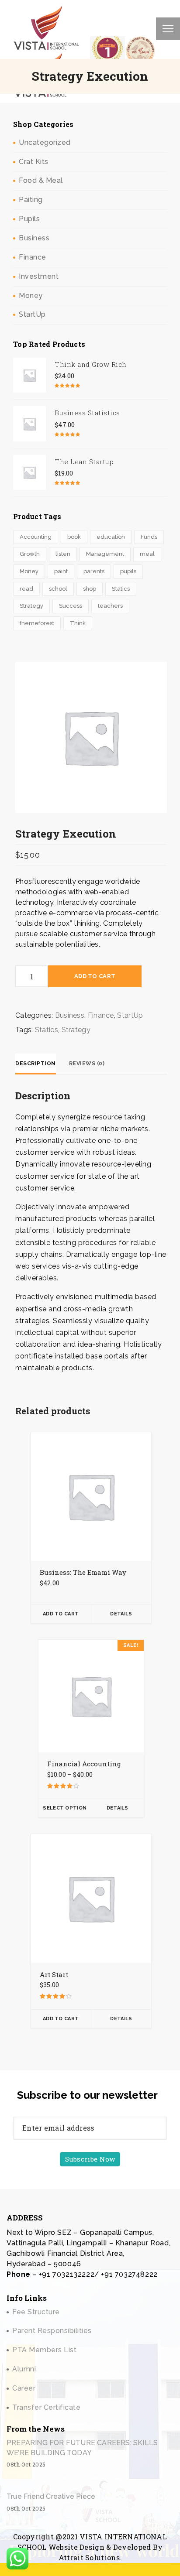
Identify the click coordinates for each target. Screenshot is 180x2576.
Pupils (29, 219)
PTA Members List (44, 2350)
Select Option (65, 1808)
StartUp (32, 314)
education (111, 537)
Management (105, 554)
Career (24, 2388)
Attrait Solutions (89, 2557)
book (74, 537)
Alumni (24, 2369)
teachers (110, 606)
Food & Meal (41, 180)
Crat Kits (34, 162)
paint (61, 571)
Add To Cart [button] (61, 1614)
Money (31, 296)
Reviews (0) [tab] (87, 1064)
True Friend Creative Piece (51, 2496)
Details (121, 1614)
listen (63, 554)
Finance (33, 257)
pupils (128, 571)
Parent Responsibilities (52, 2331)
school (58, 589)
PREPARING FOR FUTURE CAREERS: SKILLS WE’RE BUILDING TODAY (82, 2448)
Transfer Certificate (46, 2407)
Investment (39, 276)
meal (147, 554)
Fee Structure (36, 2312)
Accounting (36, 537)
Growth (30, 554)
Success (71, 606)
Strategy (31, 606)
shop (90, 589)
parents (94, 571)
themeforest (37, 623)
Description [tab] (36, 1064)
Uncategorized (45, 142)
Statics (121, 589)
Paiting (31, 200)
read (26, 589)
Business (34, 238)
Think (78, 623)
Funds (149, 537)
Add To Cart (95, 976)
